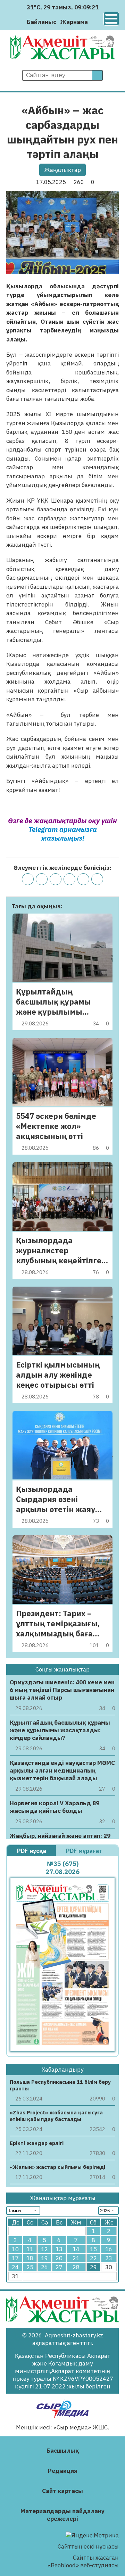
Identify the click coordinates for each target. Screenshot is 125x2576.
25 (30, 2267)
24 (15, 2267)
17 (15, 2258)
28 (76, 2267)
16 (109, 2249)
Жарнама (74, 22)
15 (93, 2249)
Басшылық (63, 2451)
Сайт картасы (62, 2491)
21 (76, 2258)
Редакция (63, 2471)
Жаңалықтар (62, 170)
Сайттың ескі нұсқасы (88, 2546)
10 (15, 2249)
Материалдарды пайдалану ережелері (62, 2515)
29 (93, 2267)
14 (76, 2249)
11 (30, 2249)
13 (59, 2249)
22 (93, 2258)
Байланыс (41, 22)
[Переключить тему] (95, 22)
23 (109, 2258)
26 (44, 2267)
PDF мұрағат (85, 1851)
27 (59, 2267)
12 (44, 2249)
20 (59, 2258)
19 (44, 2258)
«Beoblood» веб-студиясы (83, 2565)
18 (30, 2258)
